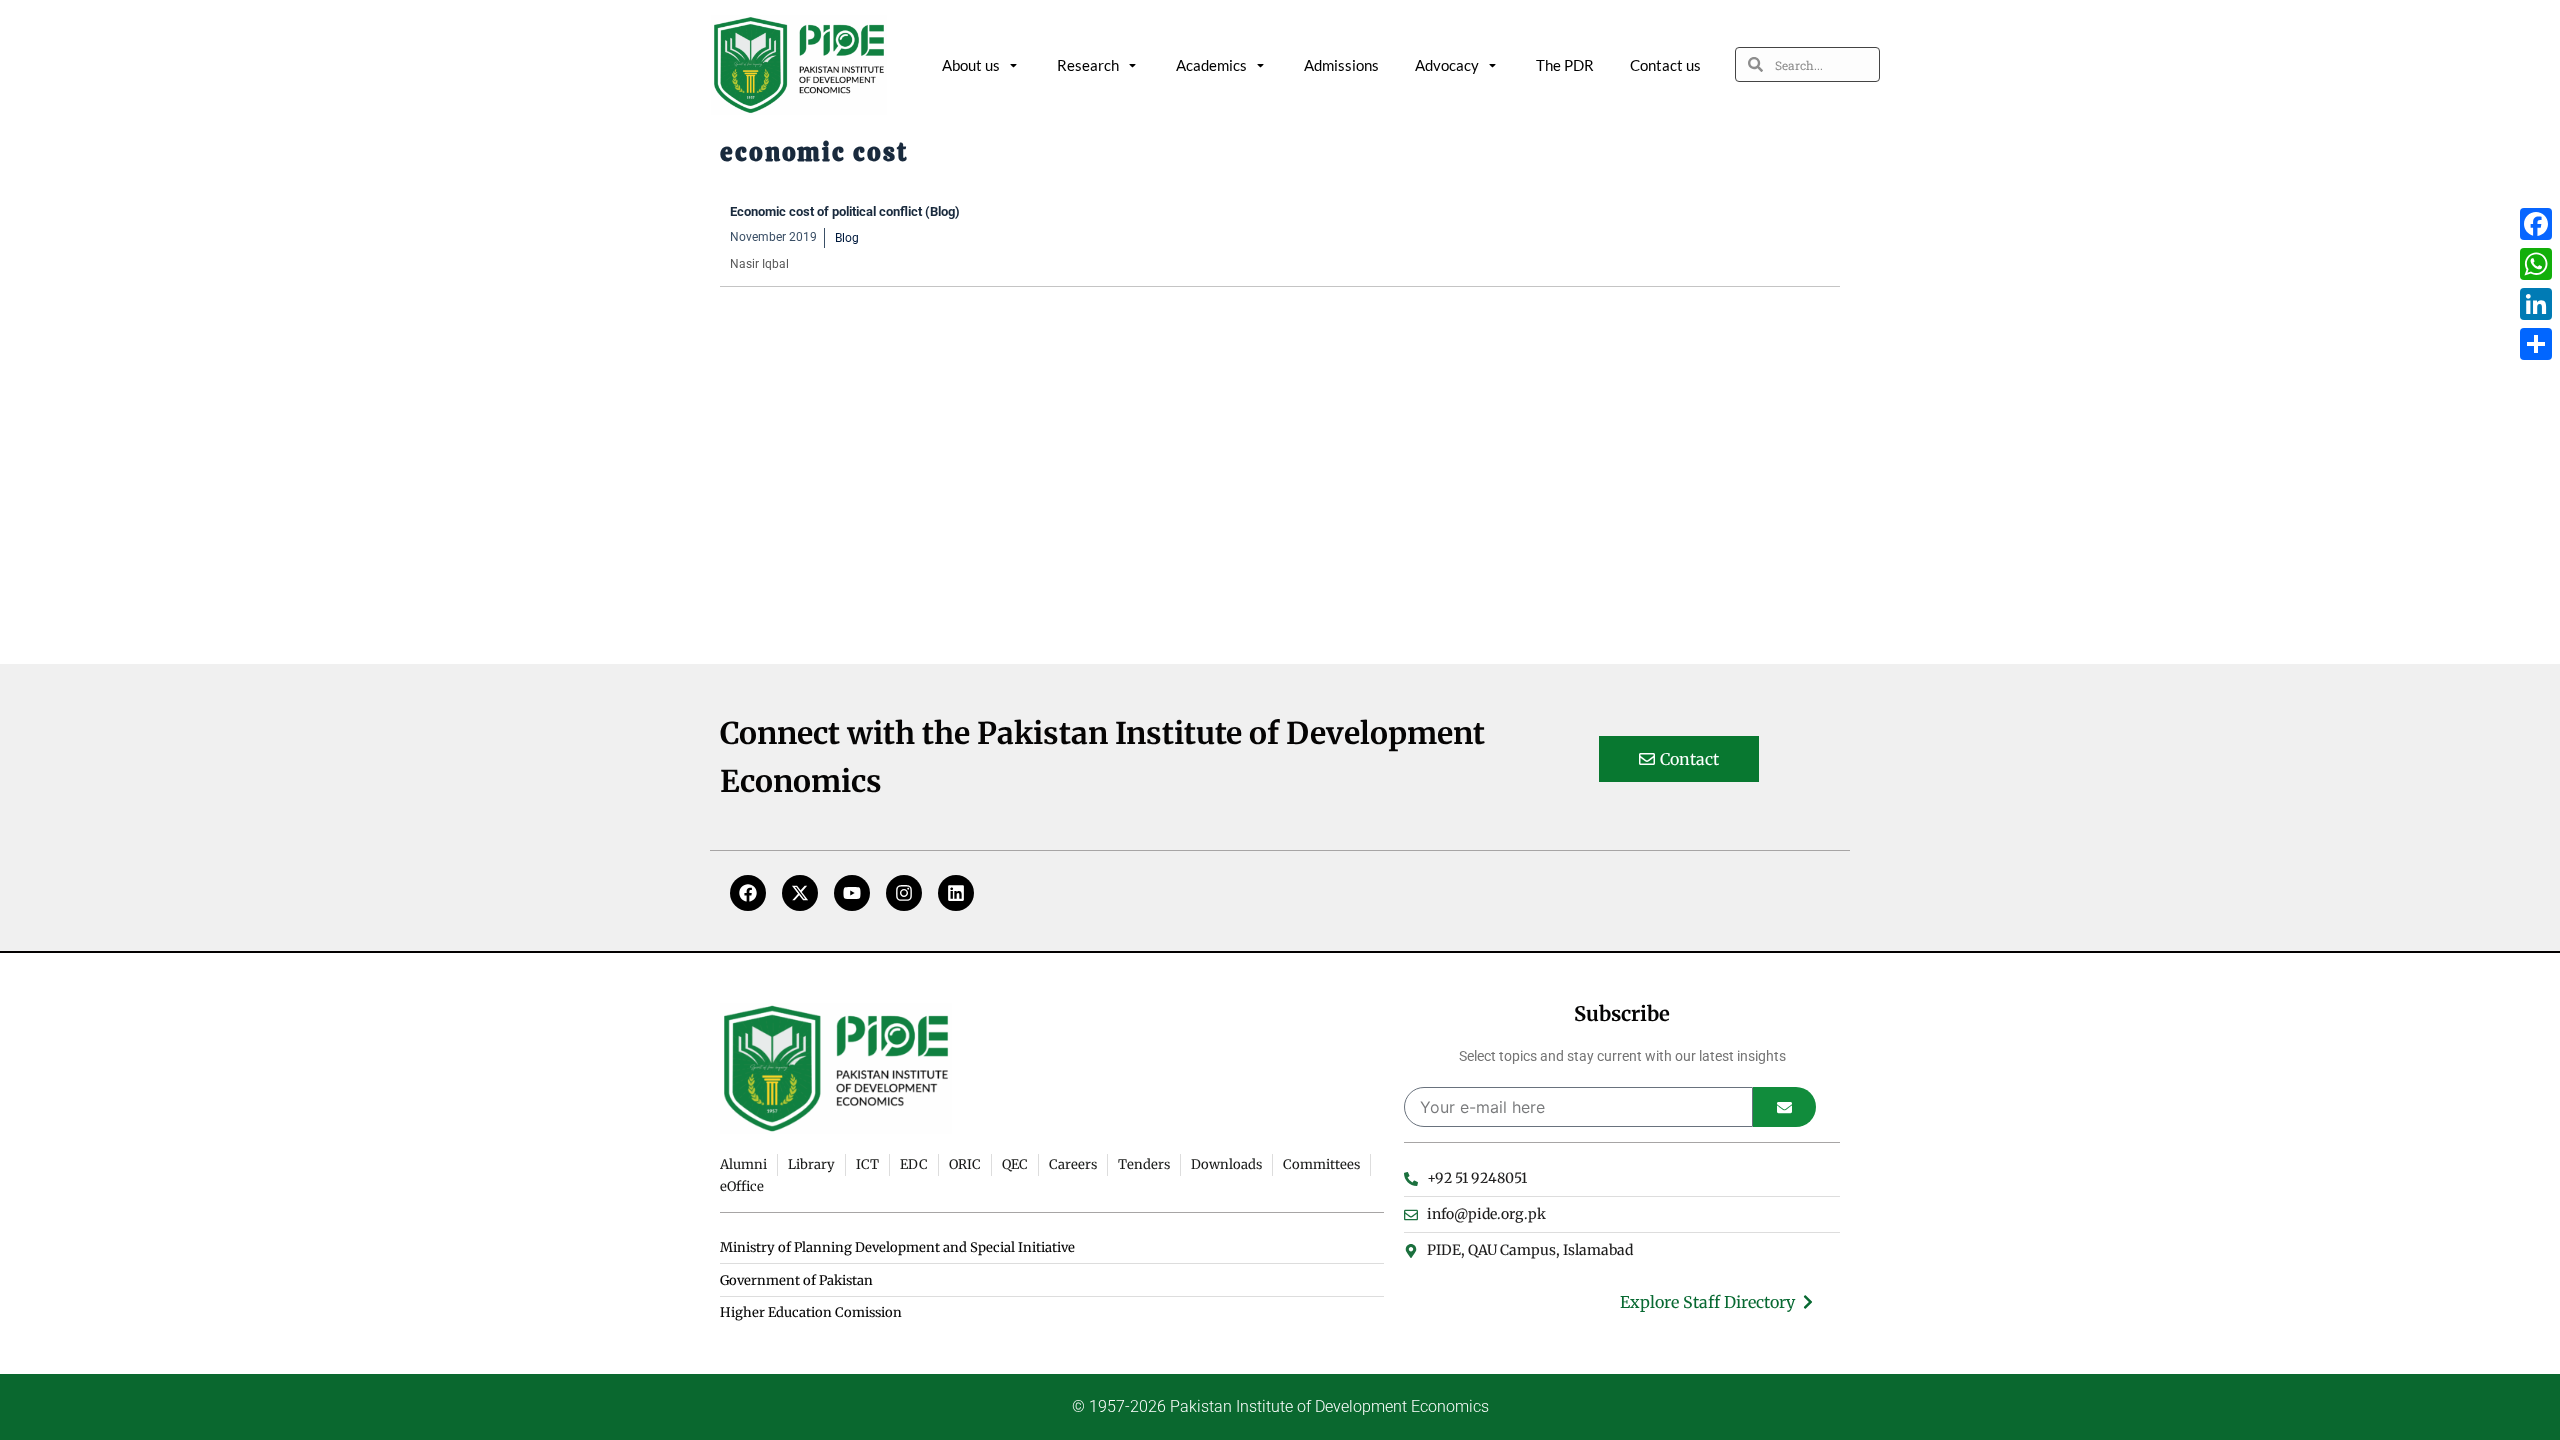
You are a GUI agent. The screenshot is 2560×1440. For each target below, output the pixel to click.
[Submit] (1784, 1107)
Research (1088, 65)
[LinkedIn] (2536, 304)
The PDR (1565, 65)
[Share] (2536, 344)
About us (971, 65)
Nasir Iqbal (759, 264)
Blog (847, 238)
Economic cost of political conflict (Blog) (845, 211)
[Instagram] (904, 893)
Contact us (1665, 65)
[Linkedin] (956, 893)
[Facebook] (748, 893)
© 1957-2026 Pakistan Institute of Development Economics (1280, 1406)
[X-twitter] (800, 893)
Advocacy (1447, 65)
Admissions (1341, 65)
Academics (1211, 65)
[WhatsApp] (2536, 264)
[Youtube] (852, 893)
